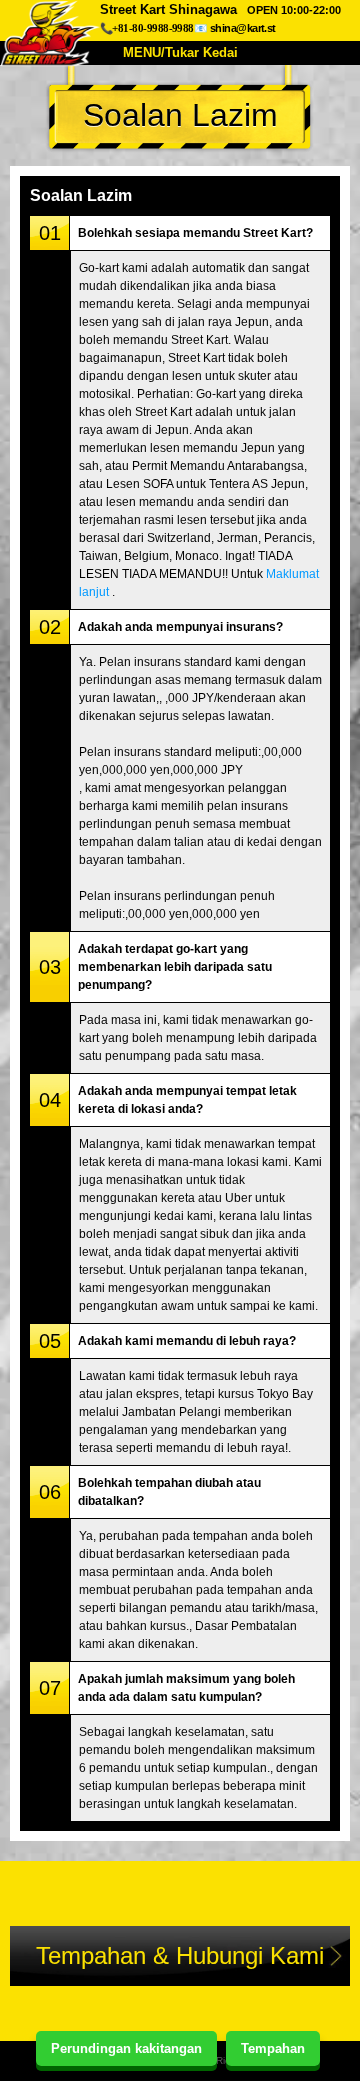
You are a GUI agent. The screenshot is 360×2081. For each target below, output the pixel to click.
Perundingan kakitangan (126, 2048)
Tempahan (273, 2048)
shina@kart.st (243, 28)
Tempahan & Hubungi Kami (180, 1955)
